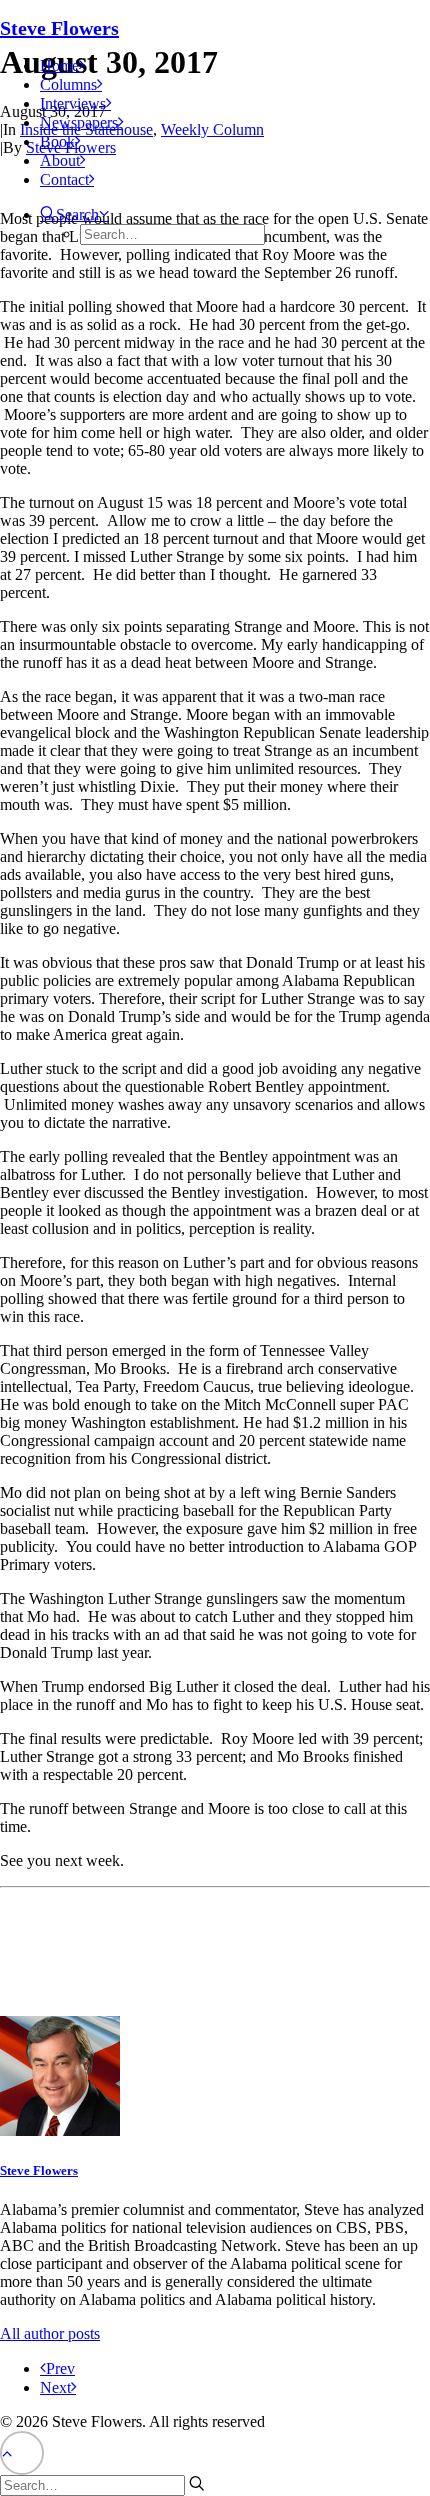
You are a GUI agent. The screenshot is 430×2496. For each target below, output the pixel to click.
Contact (64, 179)
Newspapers (79, 122)
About (60, 160)
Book (57, 141)
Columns (68, 84)
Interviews (73, 103)
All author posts (50, 2333)
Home (59, 65)
